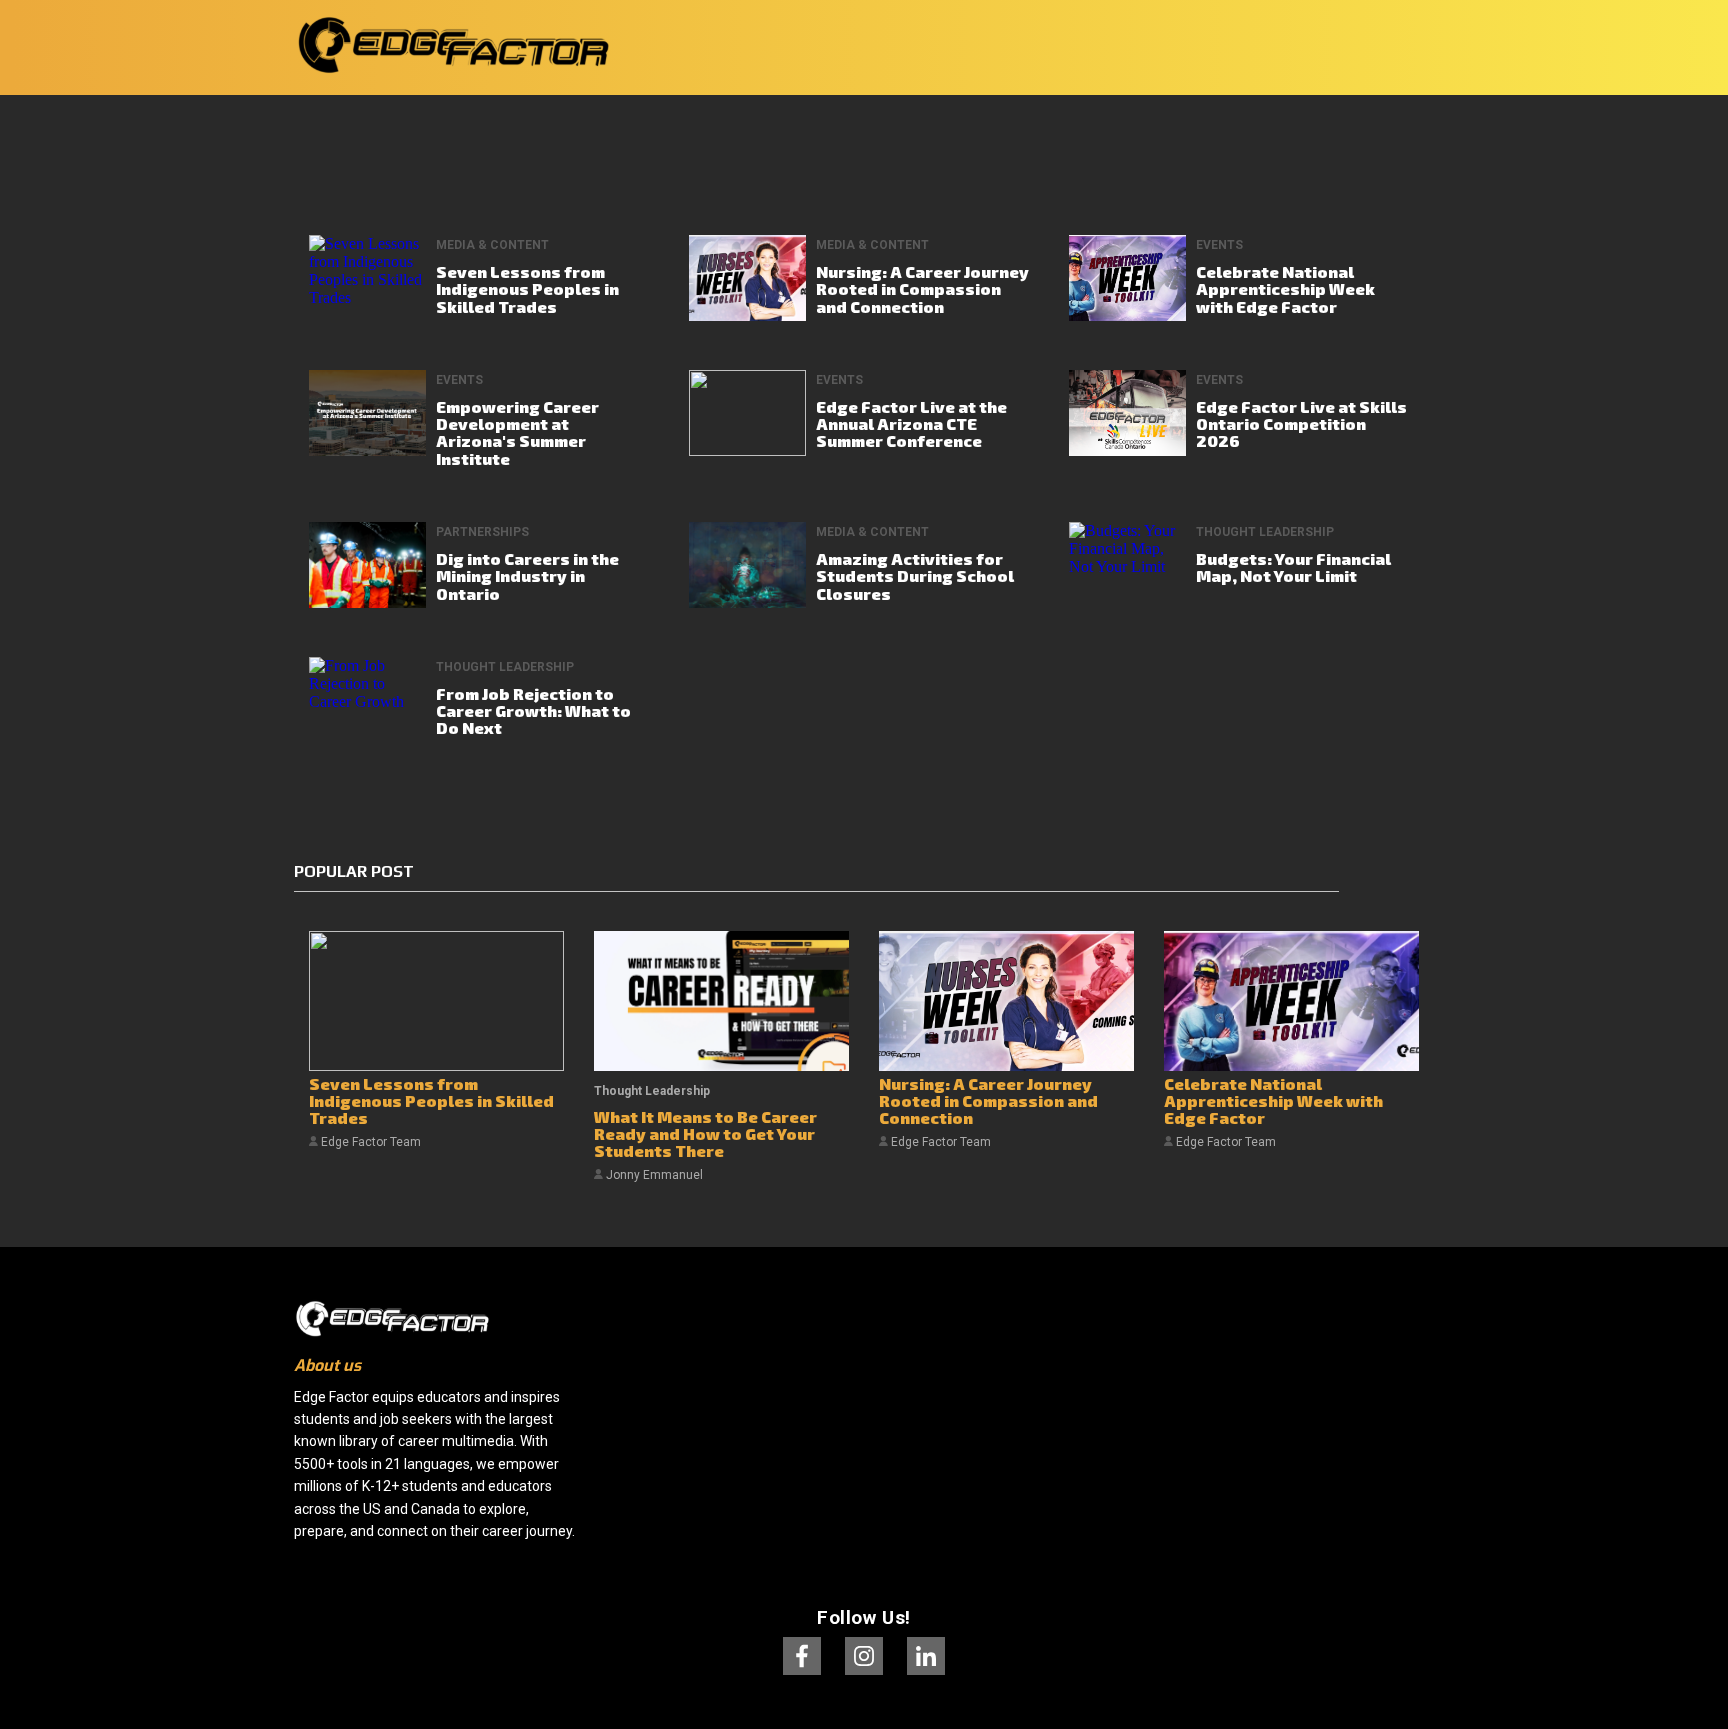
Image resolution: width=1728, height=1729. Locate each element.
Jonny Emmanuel (653, 1175)
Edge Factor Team (369, 1142)
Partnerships (482, 532)
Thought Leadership (1265, 532)
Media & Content (492, 245)
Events (1219, 245)
